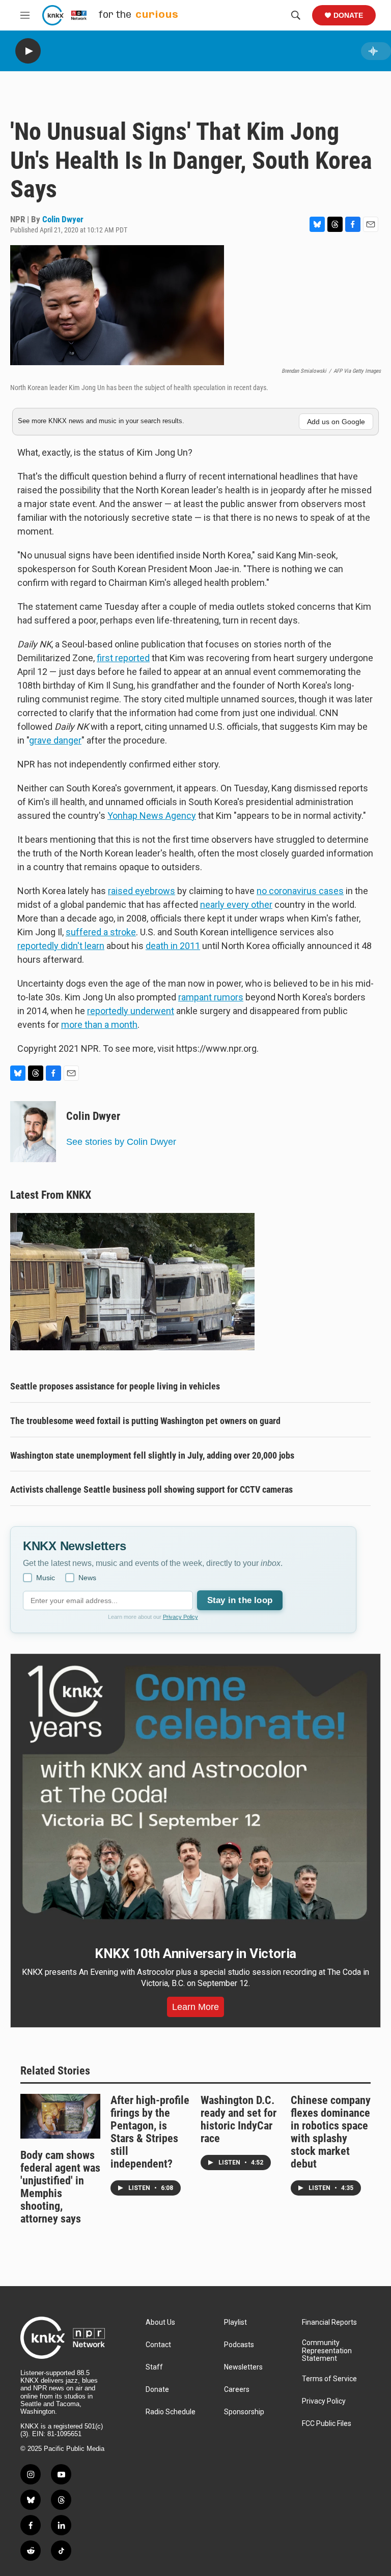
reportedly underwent (131, 1011)
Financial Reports (329, 2322)
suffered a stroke (101, 932)
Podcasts (239, 2345)
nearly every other (236, 905)
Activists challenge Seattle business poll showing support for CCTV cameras (151, 1489)
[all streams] (376, 51)
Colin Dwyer (63, 219)
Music (46, 1578)
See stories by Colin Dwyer (121, 1142)
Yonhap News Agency (152, 816)
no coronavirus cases (300, 891)
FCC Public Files (327, 2424)
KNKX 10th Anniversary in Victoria (195, 1953)
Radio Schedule (171, 2412)
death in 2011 (173, 946)
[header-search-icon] (296, 15)
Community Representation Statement (327, 2351)
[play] (28, 51)
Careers (237, 2390)
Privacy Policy (180, 1617)
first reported (123, 658)
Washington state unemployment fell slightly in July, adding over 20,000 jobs (152, 1455)
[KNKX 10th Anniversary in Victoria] (195, 1793)
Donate (348, 15)
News (87, 1578)
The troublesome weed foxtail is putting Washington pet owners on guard (145, 1421)
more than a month (99, 1025)
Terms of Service (329, 2379)
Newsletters (243, 2367)
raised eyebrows (142, 891)
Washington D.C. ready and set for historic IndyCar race (239, 2119)
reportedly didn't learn (61, 946)
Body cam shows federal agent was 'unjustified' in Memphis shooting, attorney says (60, 2187)
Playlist (235, 2322)
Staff (154, 2367)
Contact (158, 2345)
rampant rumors (211, 997)
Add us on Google (336, 422)
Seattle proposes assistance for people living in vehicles (115, 1386)
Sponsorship (244, 2412)
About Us (160, 2322)
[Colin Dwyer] (33, 1132)
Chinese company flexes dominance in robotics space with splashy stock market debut (331, 2132)
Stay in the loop (240, 1600)
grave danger (55, 740)
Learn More (195, 2007)
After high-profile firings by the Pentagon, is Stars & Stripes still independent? (150, 2132)
